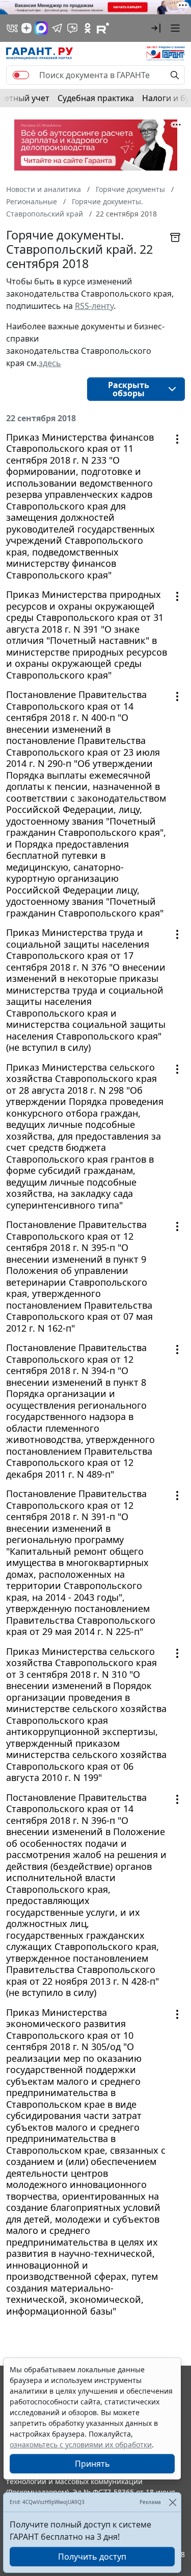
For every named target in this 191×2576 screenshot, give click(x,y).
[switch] (21, 75)
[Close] (172, 2502)
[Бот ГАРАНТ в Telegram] (72, 28)
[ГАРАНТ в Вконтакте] (12, 28)
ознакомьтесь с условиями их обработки (81, 2445)
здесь (50, 363)
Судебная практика (96, 98)
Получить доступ (92, 2557)
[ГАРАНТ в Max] (41, 28)
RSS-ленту (94, 306)
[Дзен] (26, 28)
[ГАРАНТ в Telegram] (57, 28)
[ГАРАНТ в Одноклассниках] (88, 28)
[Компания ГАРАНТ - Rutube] (103, 28)
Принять (92, 2464)
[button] (156, 28)
